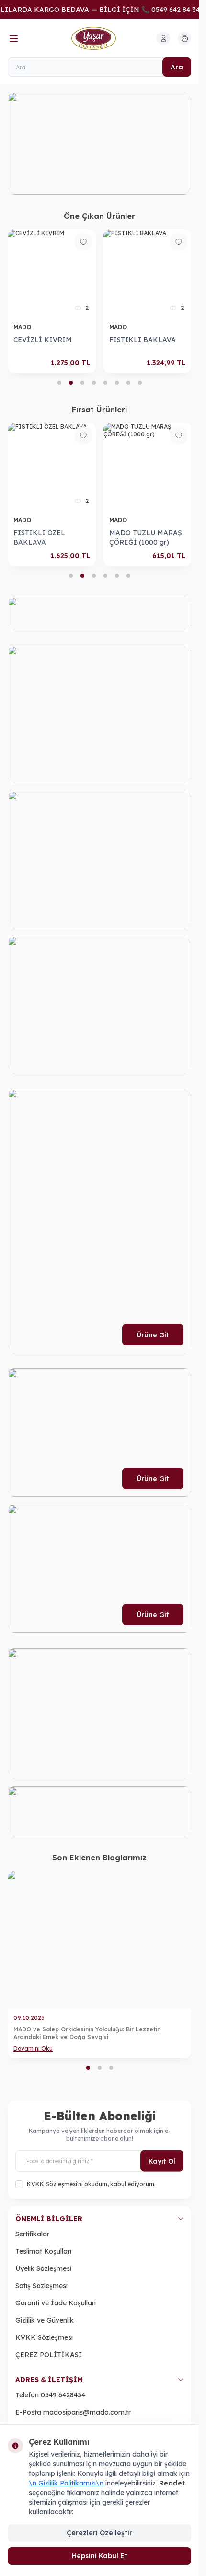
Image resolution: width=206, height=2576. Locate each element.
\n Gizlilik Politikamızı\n (66, 2483)
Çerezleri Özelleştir (99, 2533)
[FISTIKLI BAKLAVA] (148, 274)
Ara (177, 67)
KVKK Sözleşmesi (44, 2337)
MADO (23, 327)
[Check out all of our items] (108, 143)
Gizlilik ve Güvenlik (45, 2320)
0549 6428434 (63, 2395)
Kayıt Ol (162, 2161)
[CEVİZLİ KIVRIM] (52, 274)
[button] (59, 383)
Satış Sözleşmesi (41, 2286)
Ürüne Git (153, 1335)
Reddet (172, 2483)
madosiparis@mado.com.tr (87, 2412)
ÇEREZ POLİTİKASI (49, 2355)
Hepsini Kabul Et (100, 2556)
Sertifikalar (32, 2234)
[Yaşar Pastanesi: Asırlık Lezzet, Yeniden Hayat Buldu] (108, 1940)
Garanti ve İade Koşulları (56, 2303)
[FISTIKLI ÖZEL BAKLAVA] (52, 467)
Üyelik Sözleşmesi (43, 2268)
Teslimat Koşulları (43, 2251)
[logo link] (99, 38)
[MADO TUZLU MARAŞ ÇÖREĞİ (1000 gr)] (148, 467)
